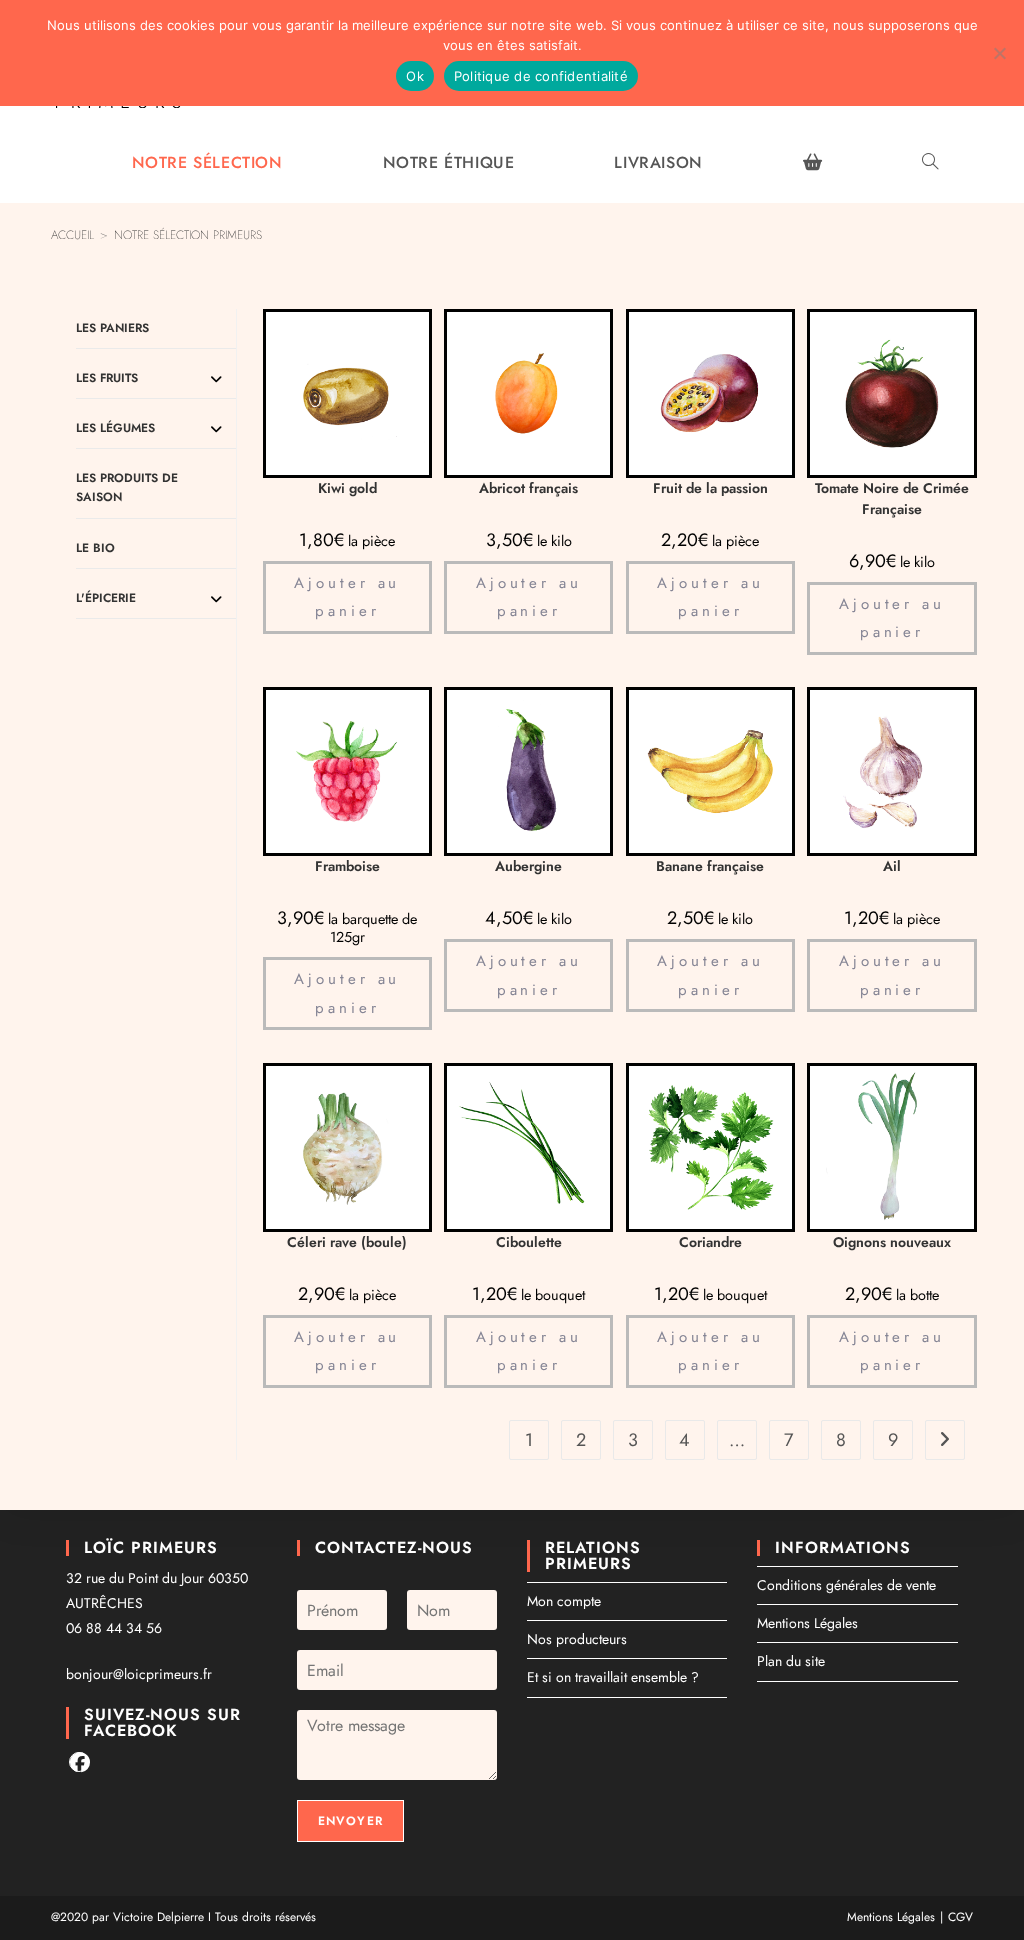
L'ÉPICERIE (106, 598)
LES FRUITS (107, 378)
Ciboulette (529, 1242)
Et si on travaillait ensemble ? (613, 1677)
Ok (415, 76)
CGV (960, 1917)
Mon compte (564, 1601)
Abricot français (528, 488)
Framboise (347, 866)
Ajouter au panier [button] (347, 597)
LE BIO (95, 548)
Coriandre (710, 1242)
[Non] (999, 53)
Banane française (710, 866)
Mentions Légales (807, 1623)
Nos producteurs (577, 1639)
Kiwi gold (347, 488)
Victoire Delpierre (158, 1917)
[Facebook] (79, 1762)
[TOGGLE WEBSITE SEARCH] (930, 163)
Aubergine (528, 866)
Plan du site (791, 1661)
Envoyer (350, 1821)
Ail (892, 866)
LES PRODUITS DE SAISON (127, 487)
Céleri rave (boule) (347, 1242)
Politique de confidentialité (541, 76)
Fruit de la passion (710, 488)
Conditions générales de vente (846, 1585)
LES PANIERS (112, 328)
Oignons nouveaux (892, 1242)
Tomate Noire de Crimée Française (892, 498)
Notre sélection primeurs (188, 235)
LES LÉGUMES (115, 428)
